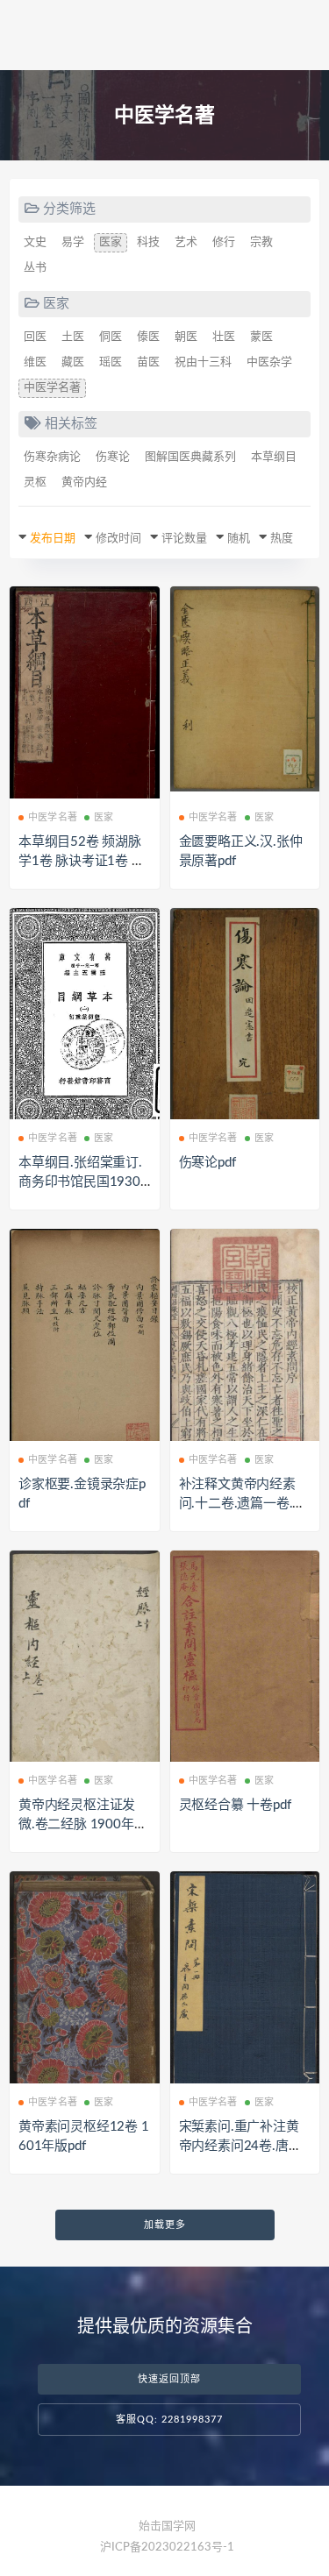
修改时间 (118, 539)
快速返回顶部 (169, 2379)
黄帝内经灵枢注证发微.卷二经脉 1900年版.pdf (84, 1824)
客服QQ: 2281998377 (169, 2420)
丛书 (35, 268)
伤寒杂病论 (52, 457)
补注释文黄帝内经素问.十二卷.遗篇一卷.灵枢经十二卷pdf (243, 1504)
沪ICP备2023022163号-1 (167, 2548)
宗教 (261, 242)
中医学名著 (52, 388)
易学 (73, 242)
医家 (111, 242)
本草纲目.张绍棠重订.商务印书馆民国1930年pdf (80, 1182)
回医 (35, 337)
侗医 (111, 337)
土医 (73, 337)
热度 (282, 539)
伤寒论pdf (207, 1163)
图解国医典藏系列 (190, 457)
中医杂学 (269, 362)
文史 (35, 242)
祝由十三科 (203, 362)
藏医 (73, 362)
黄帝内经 (84, 483)
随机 (239, 539)
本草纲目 (274, 457)
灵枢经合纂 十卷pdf (235, 1805)
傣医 (148, 337)
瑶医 (111, 362)
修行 (224, 242)
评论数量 (184, 539)
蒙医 (261, 337)
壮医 (224, 337)
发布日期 (53, 539)
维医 (35, 362)
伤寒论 (113, 457)
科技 (148, 242)
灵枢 (35, 483)
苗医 (148, 362)
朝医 (186, 337)
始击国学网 (167, 2526)
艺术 (186, 242)
